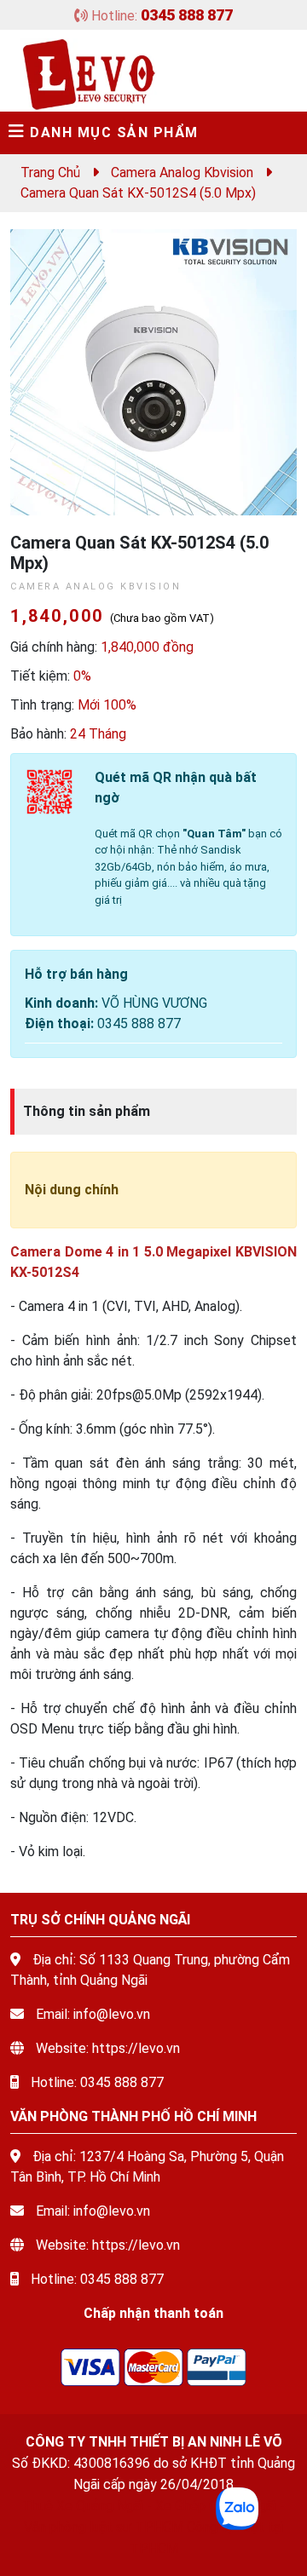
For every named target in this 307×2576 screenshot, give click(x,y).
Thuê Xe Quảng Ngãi (83, 2506)
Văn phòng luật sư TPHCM (104, 2527)
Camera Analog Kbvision (182, 172)
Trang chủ (50, 172)
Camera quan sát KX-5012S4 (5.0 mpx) (138, 193)
